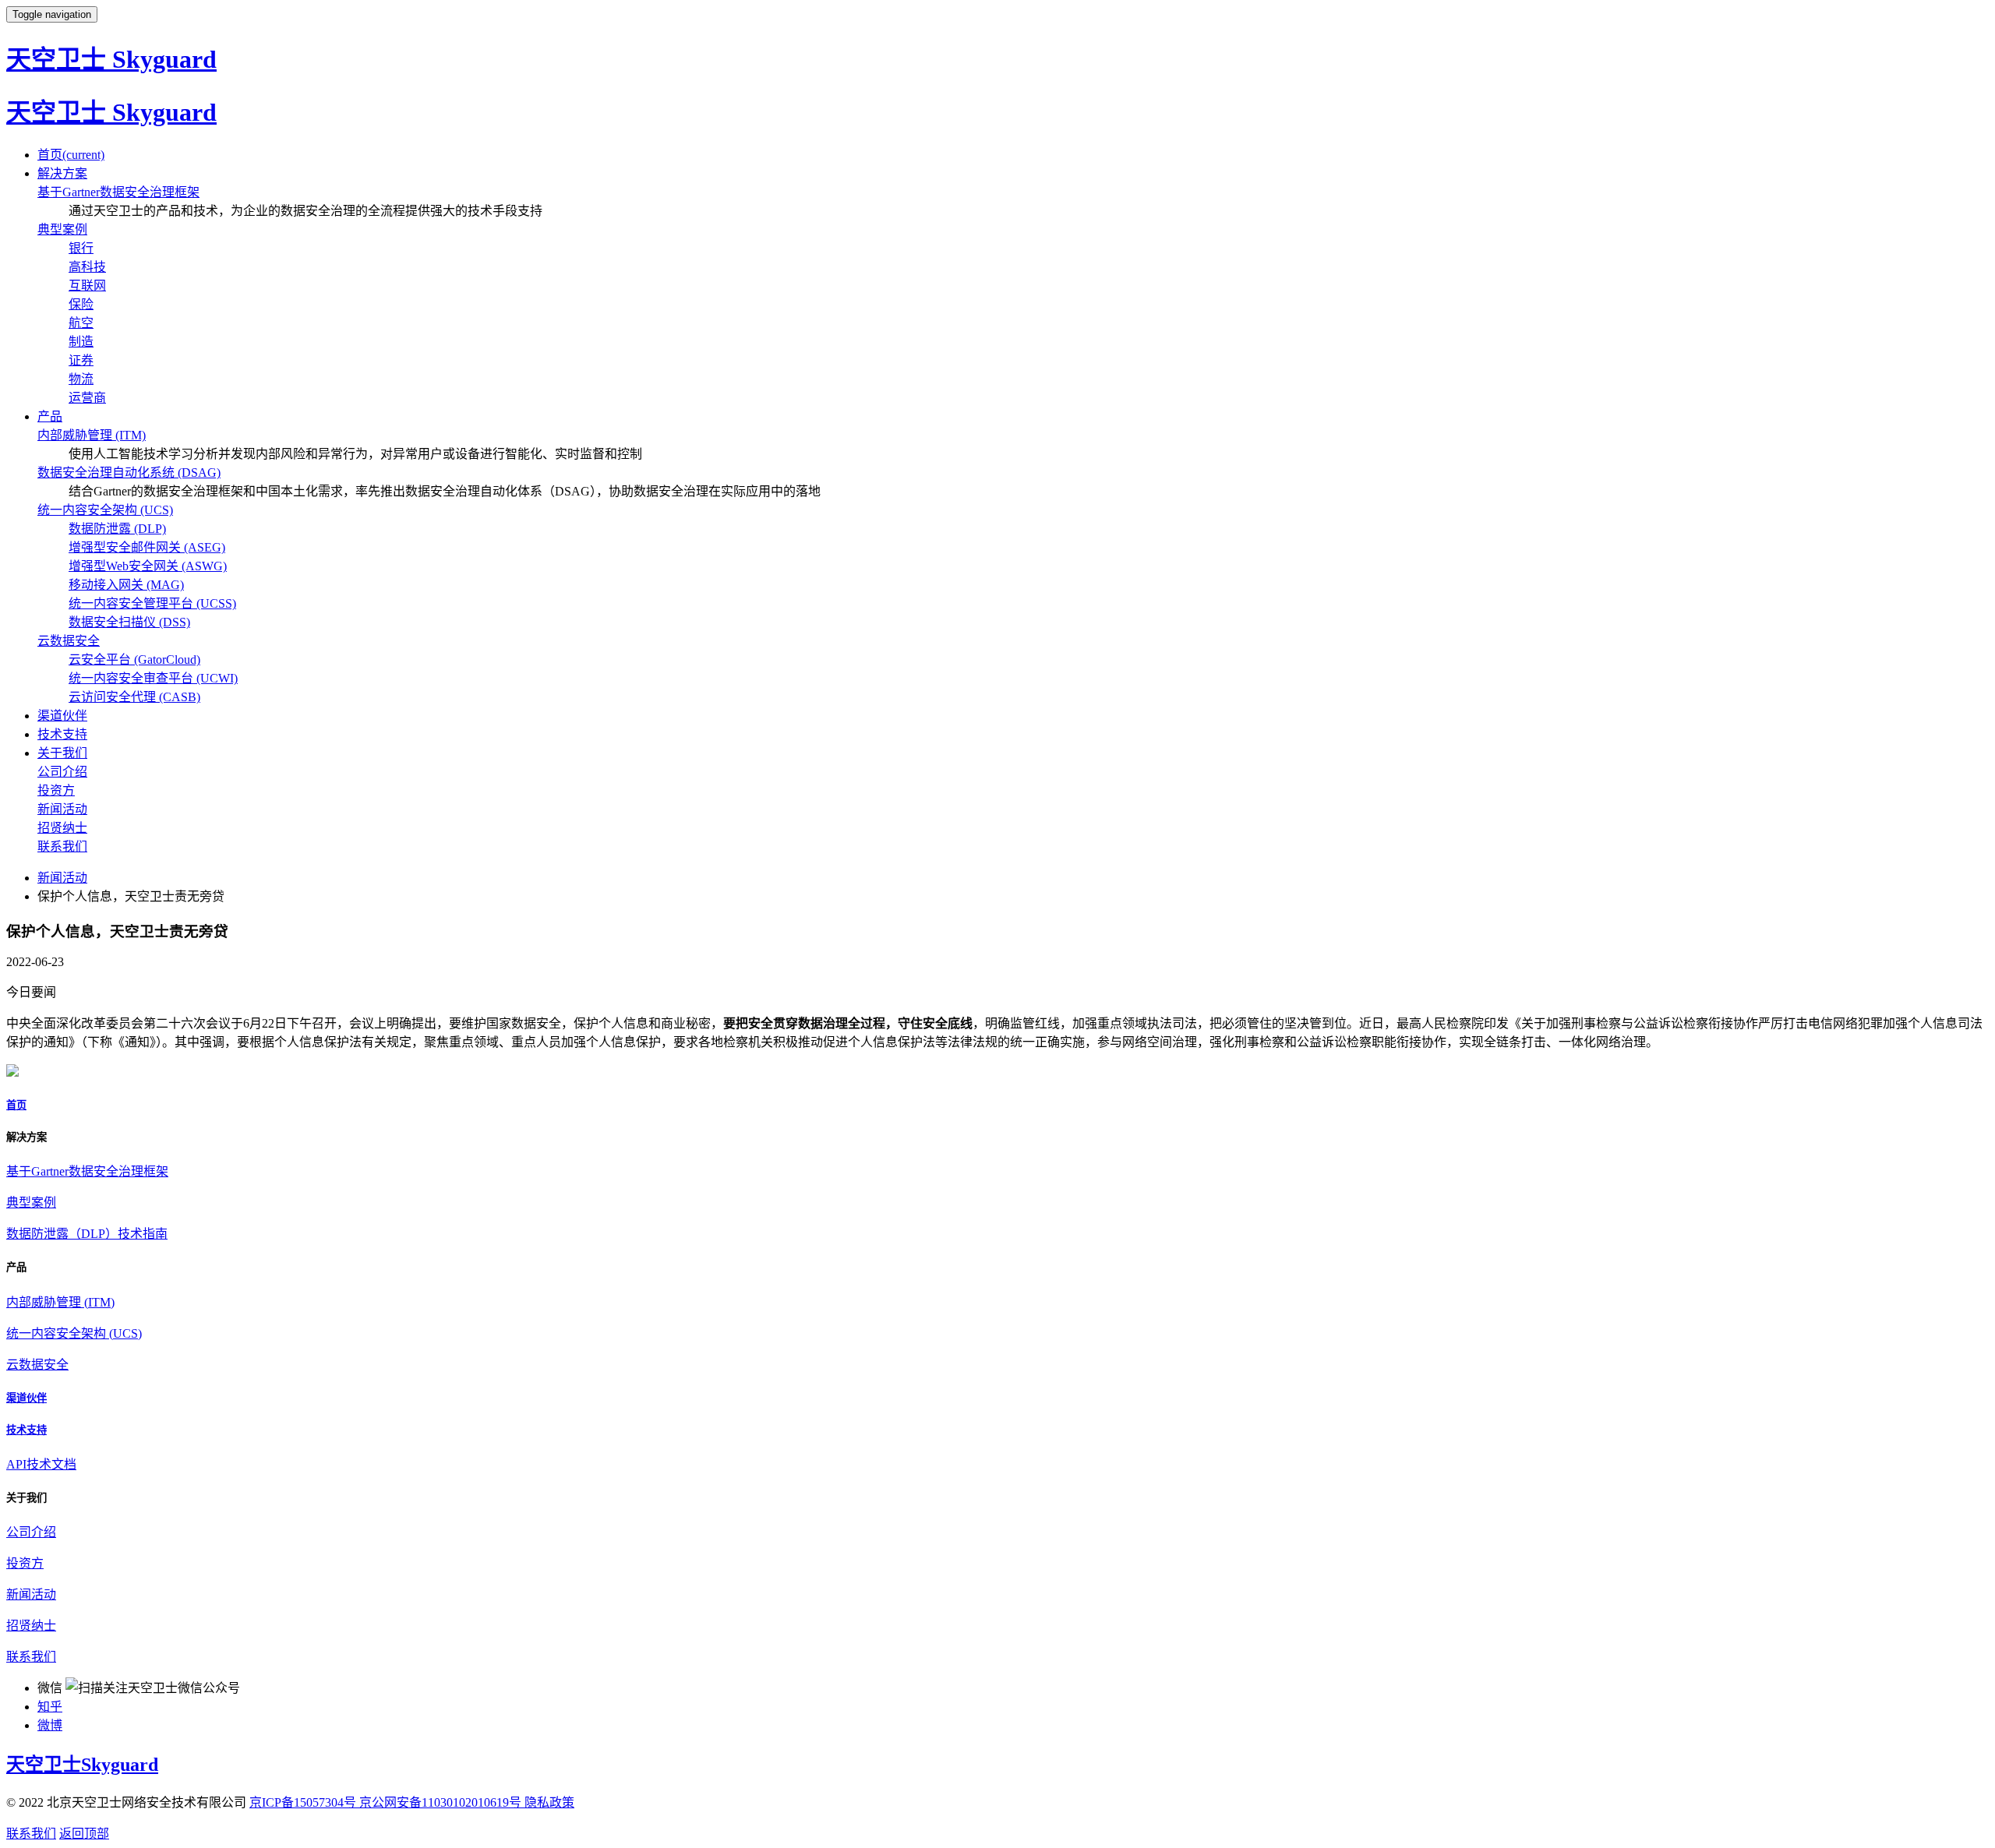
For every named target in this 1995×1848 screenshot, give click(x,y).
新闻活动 (62, 809)
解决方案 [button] (62, 173)
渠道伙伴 (62, 716)
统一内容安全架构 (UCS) (105, 510)
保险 (81, 304)
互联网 (87, 286)
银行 (81, 248)
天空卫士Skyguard (82, 1765)
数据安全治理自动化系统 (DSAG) (129, 473)
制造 (81, 342)
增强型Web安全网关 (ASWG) (148, 566)
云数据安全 (69, 641)
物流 (81, 379)
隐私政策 (549, 1802)
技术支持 (62, 734)
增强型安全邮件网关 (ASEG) (147, 547)
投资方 (56, 790)
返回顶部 (84, 1834)
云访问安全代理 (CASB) (134, 697)
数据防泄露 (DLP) (117, 529)
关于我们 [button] (62, 753)
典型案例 (62, 229)
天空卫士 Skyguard (111, 59)
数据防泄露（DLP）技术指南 (87, 1234)
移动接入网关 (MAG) (126, 585)
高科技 (87, 267)
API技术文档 (41, 1464)
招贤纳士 (62, 828)
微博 (50, 1725)
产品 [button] (50, 416)
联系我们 (62, 846)
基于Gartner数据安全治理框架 (118, 192)
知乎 (50, 1707)
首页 (71, 155)
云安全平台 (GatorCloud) (134, 659)
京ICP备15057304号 (304, 1802)
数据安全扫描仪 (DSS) (129, 622)
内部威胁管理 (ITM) (92, 435)
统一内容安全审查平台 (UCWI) (153, 678)
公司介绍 (62, 772)
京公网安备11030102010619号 (442, 1802)
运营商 (87, 398)
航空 (81, 323)
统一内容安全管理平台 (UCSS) (152, 603)
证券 (81, 360)
